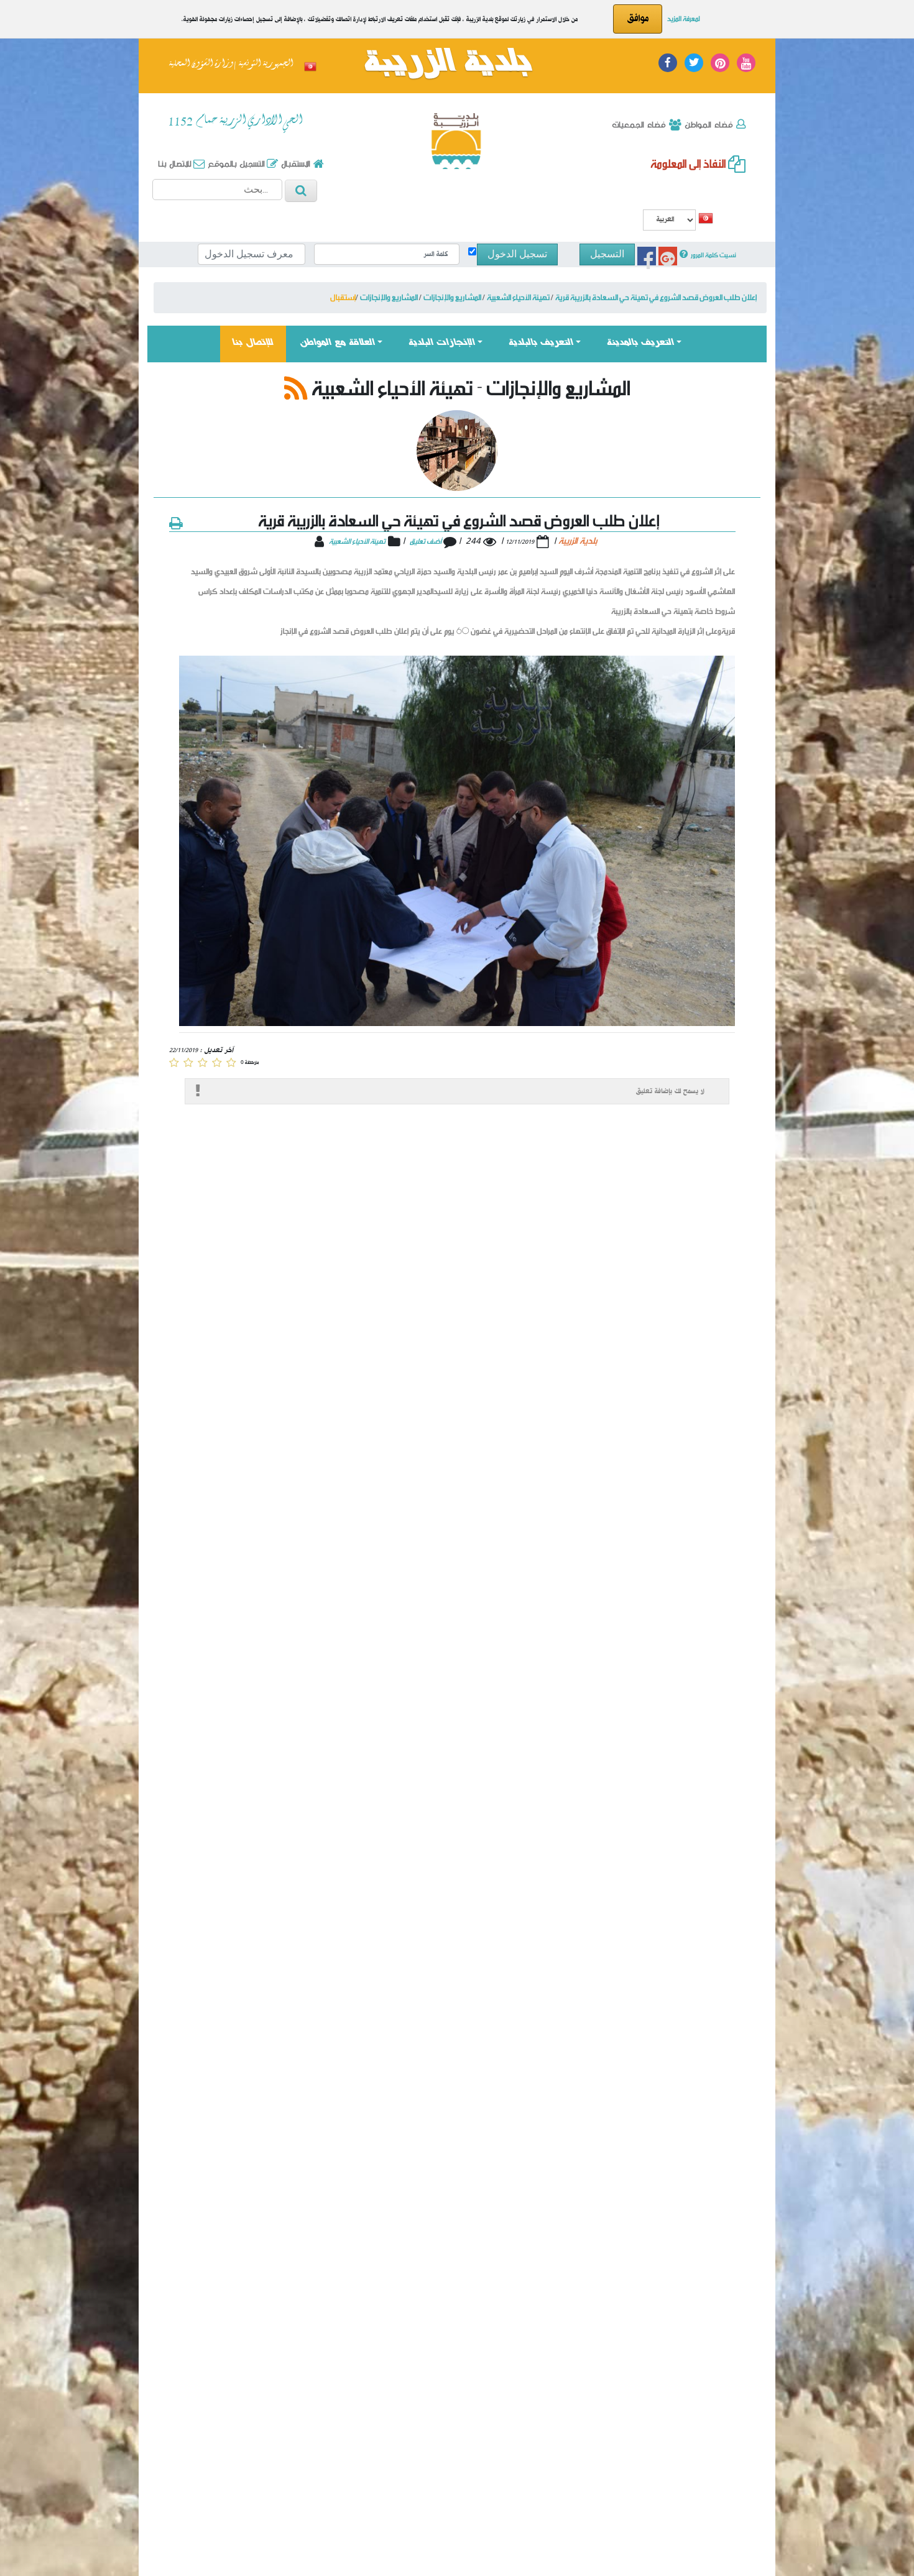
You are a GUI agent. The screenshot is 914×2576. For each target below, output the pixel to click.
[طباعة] (176, 522)
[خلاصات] (296, 387)
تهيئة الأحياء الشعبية (357, 541)
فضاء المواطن (708, 124)
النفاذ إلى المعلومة (689, 163)
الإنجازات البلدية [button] (442, 343)
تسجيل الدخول (517, 254)
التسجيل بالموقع (235, 163)
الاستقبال (294, 163)
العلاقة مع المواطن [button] (337, 343)
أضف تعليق (427, 541)
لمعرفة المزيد (684, 18)
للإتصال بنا (259, 343)
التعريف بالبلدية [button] (541, 343)
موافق (638, 19)
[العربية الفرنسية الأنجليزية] (669, 222)
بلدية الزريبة (448, 64)
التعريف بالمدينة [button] (640, 343)
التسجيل (607, 254)
